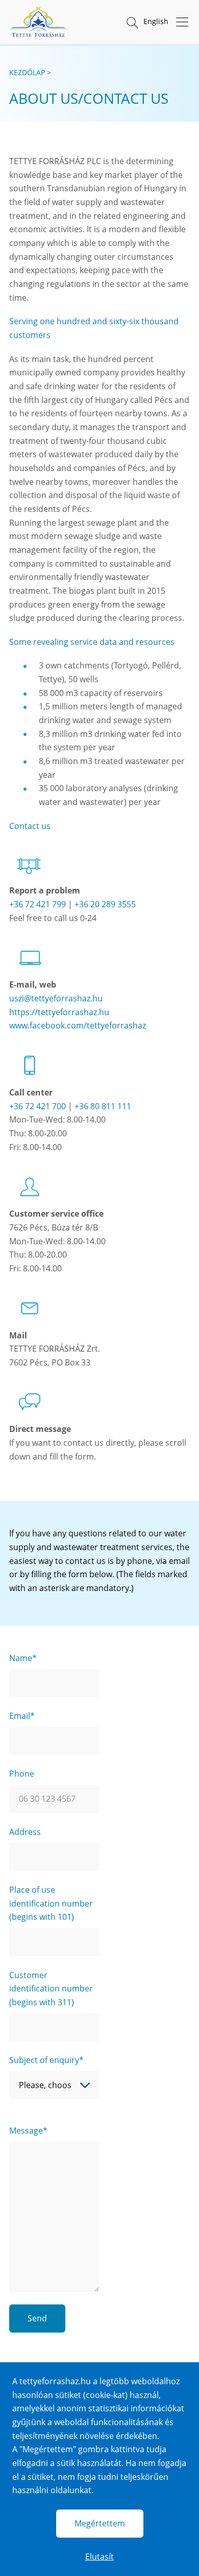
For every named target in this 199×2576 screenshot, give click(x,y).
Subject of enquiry (44, 2060)
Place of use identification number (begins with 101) (51, 1903)
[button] (132, 22)
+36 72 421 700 (38, 1106)
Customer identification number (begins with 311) (51, 1989)
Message (26, 2131)
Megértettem (100, 2523)
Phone (22, 1774)
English (156, 21)
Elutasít (99, 2557)
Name (21, 1658)
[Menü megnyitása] (179, 22)
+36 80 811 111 (103, 1106)
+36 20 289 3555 (105, 904)
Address (25, 1832)
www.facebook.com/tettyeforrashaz (78, 1025)
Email (20, 1716)
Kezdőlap (27, 72)
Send (37, 2318)
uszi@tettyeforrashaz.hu (56, 998)
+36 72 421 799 (38, 904)
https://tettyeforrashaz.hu (59, 1012)
